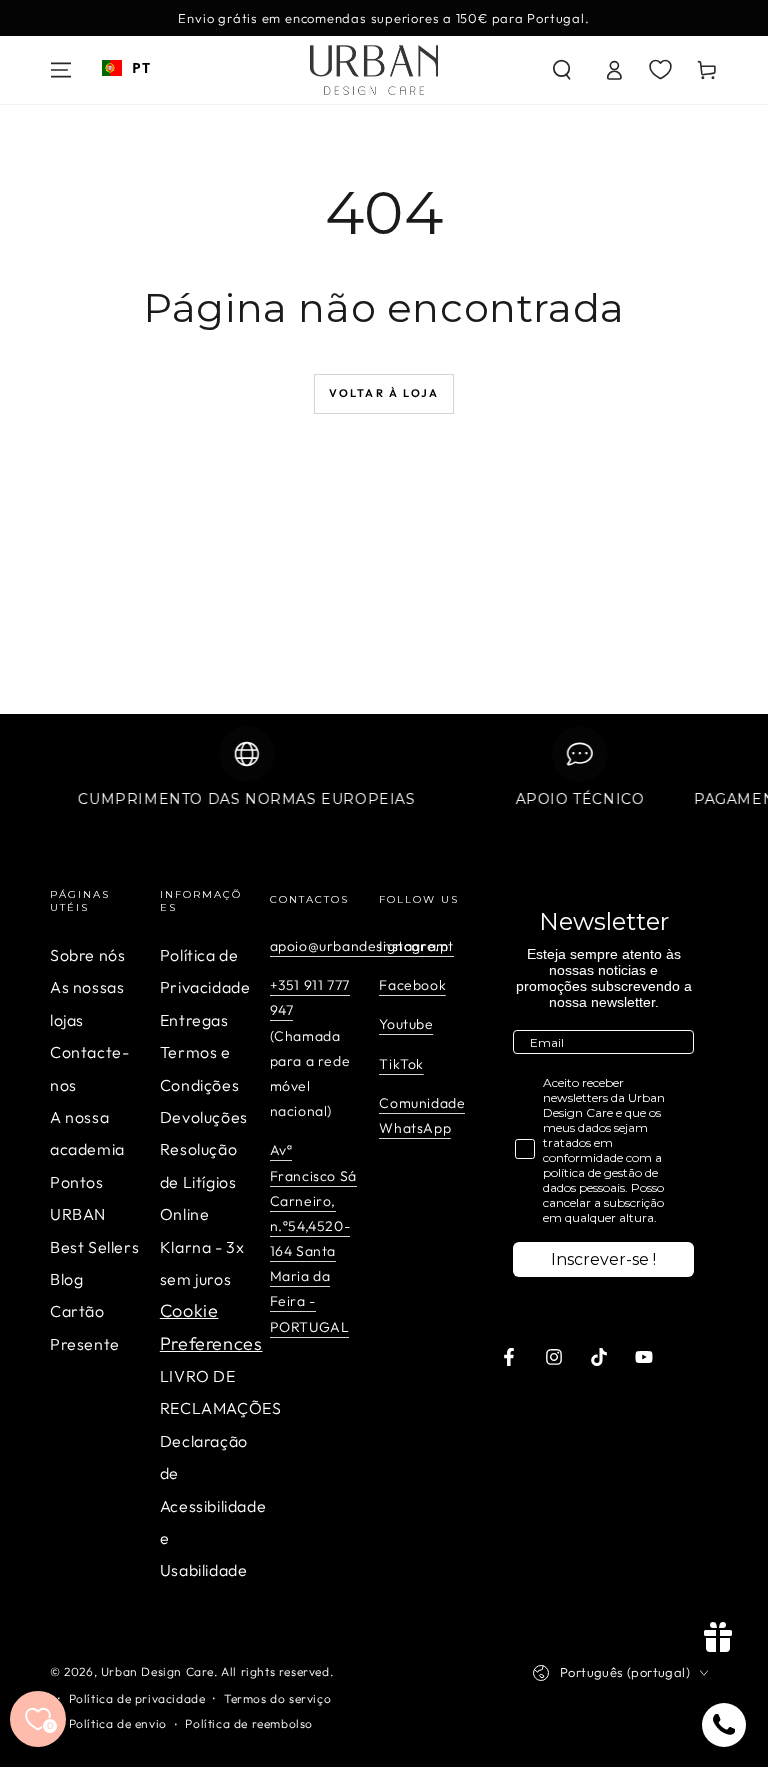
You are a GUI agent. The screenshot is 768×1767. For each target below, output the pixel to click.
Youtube (406, 1024)
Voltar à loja (384, 393)
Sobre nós (87, 955)
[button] (562, 70)
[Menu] (61, 70)
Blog (66, 1279)
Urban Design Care (157, 1671)
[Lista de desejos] (660, 69)
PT (141, 67)
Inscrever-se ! (603, 1259)
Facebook (412, 985)
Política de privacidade (137, 1698)
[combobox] (126, 68)
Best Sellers (94, 1247)
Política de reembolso (249, 1723)
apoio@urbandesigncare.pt (362, 946)
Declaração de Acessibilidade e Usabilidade (213, 1506)
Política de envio (118, 1723)
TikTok (401, 1064)
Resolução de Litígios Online (198, 1181)
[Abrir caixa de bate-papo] (724, 1725)
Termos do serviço (277, 1698)
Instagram (413, 946)
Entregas (194, 1020)
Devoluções (204, 1117)
